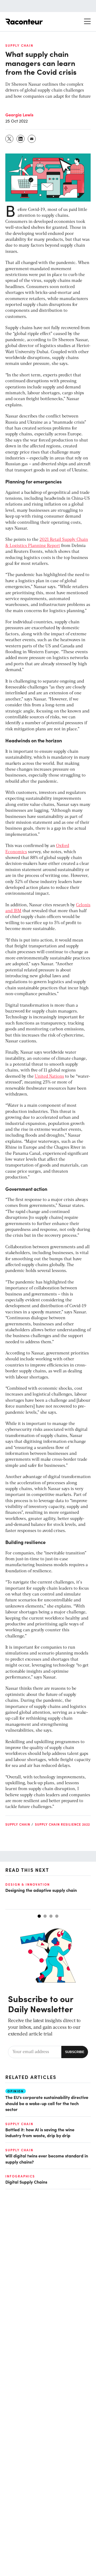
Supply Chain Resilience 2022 (62, 1824)
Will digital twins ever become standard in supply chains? (47, 2159)
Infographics (20, 2176)
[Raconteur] (24, 22)
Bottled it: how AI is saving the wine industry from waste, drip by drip (40, 2132)
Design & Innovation (28, 1884)
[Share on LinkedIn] (21, 139)
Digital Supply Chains (26, 2182)
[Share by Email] (32, 139)
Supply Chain (19, 45)
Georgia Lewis (19, 115)
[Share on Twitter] (10, 139)
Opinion (16, 2091)
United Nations (49, 1077)
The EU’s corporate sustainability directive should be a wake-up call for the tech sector (47, 2103)
